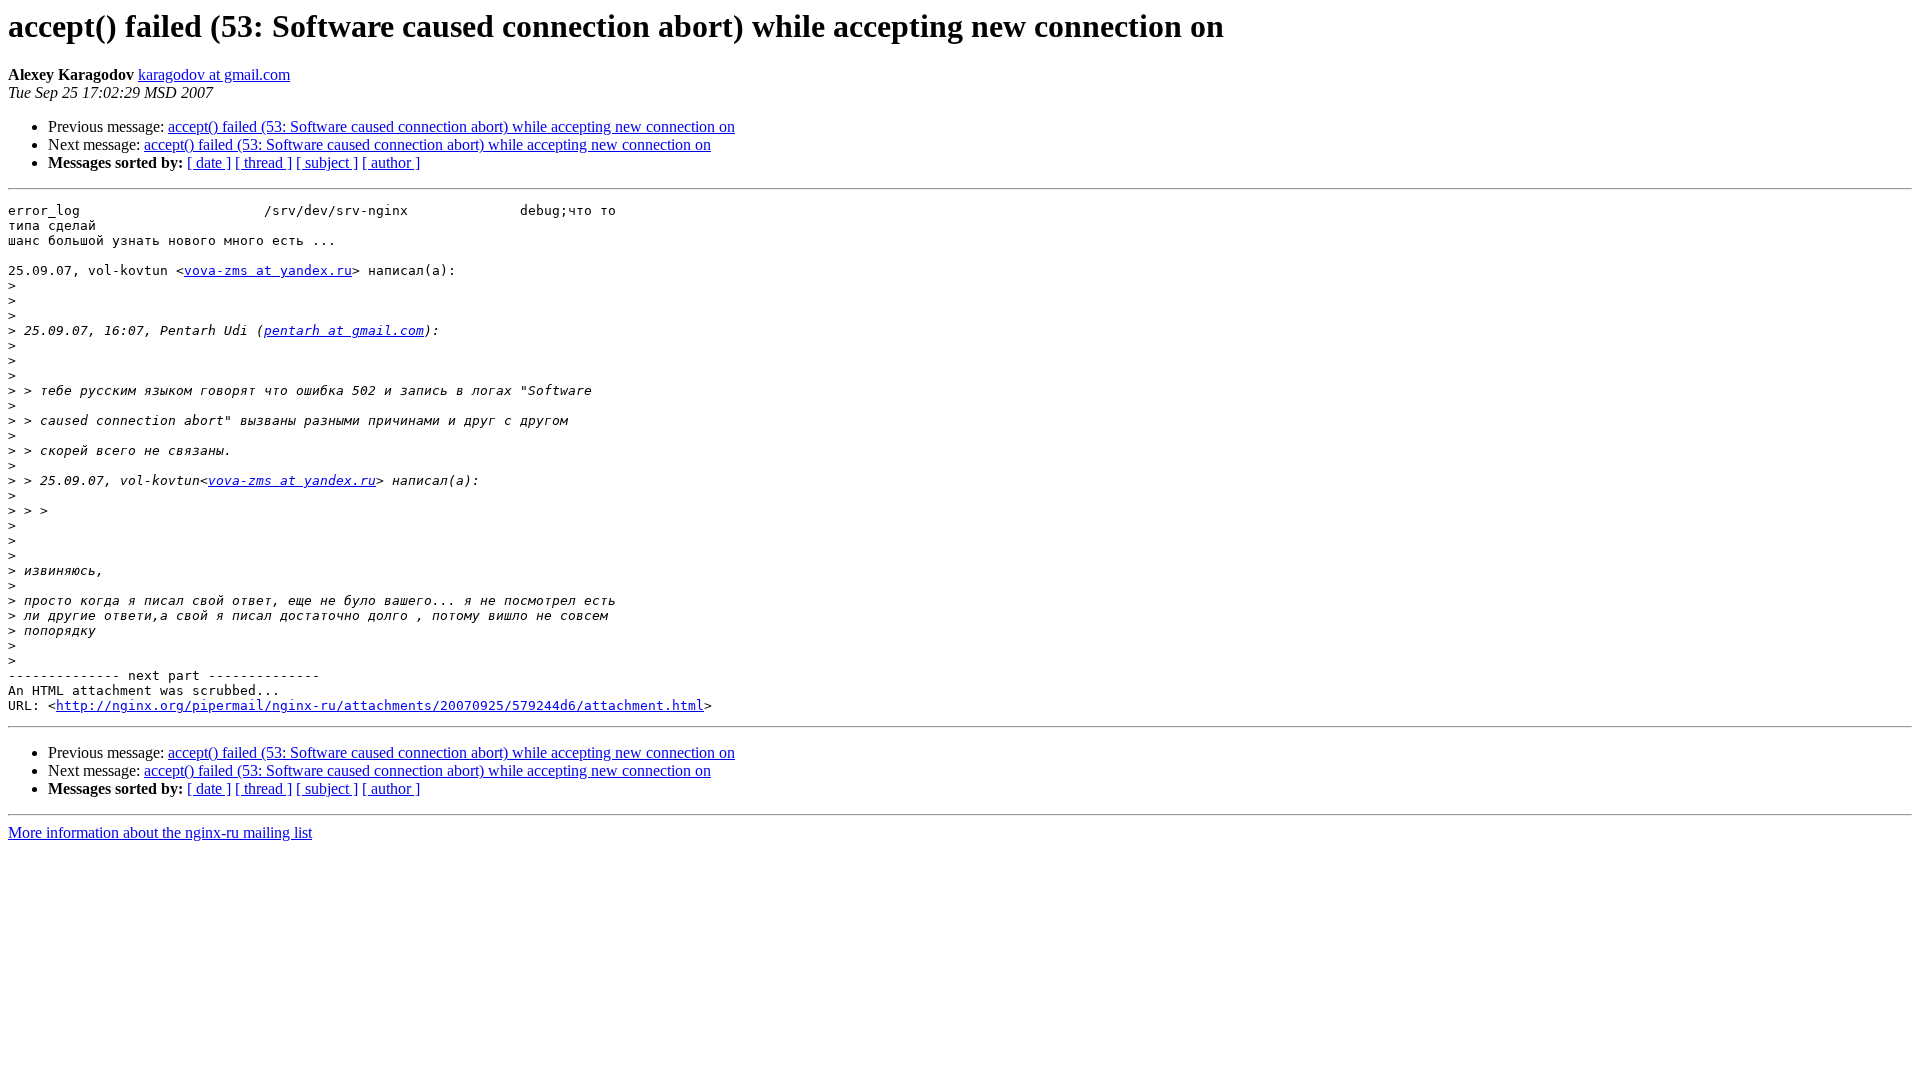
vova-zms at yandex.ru (268, 270)
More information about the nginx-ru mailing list (160, 832)
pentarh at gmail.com (344, 330)
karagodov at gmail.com (214, 74)
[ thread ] (263, 162)
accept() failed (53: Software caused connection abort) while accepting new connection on (451, 126)
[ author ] (391, 162)
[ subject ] (327, 162)
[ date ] (209, 162)
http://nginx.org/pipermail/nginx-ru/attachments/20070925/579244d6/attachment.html (380, 705)
